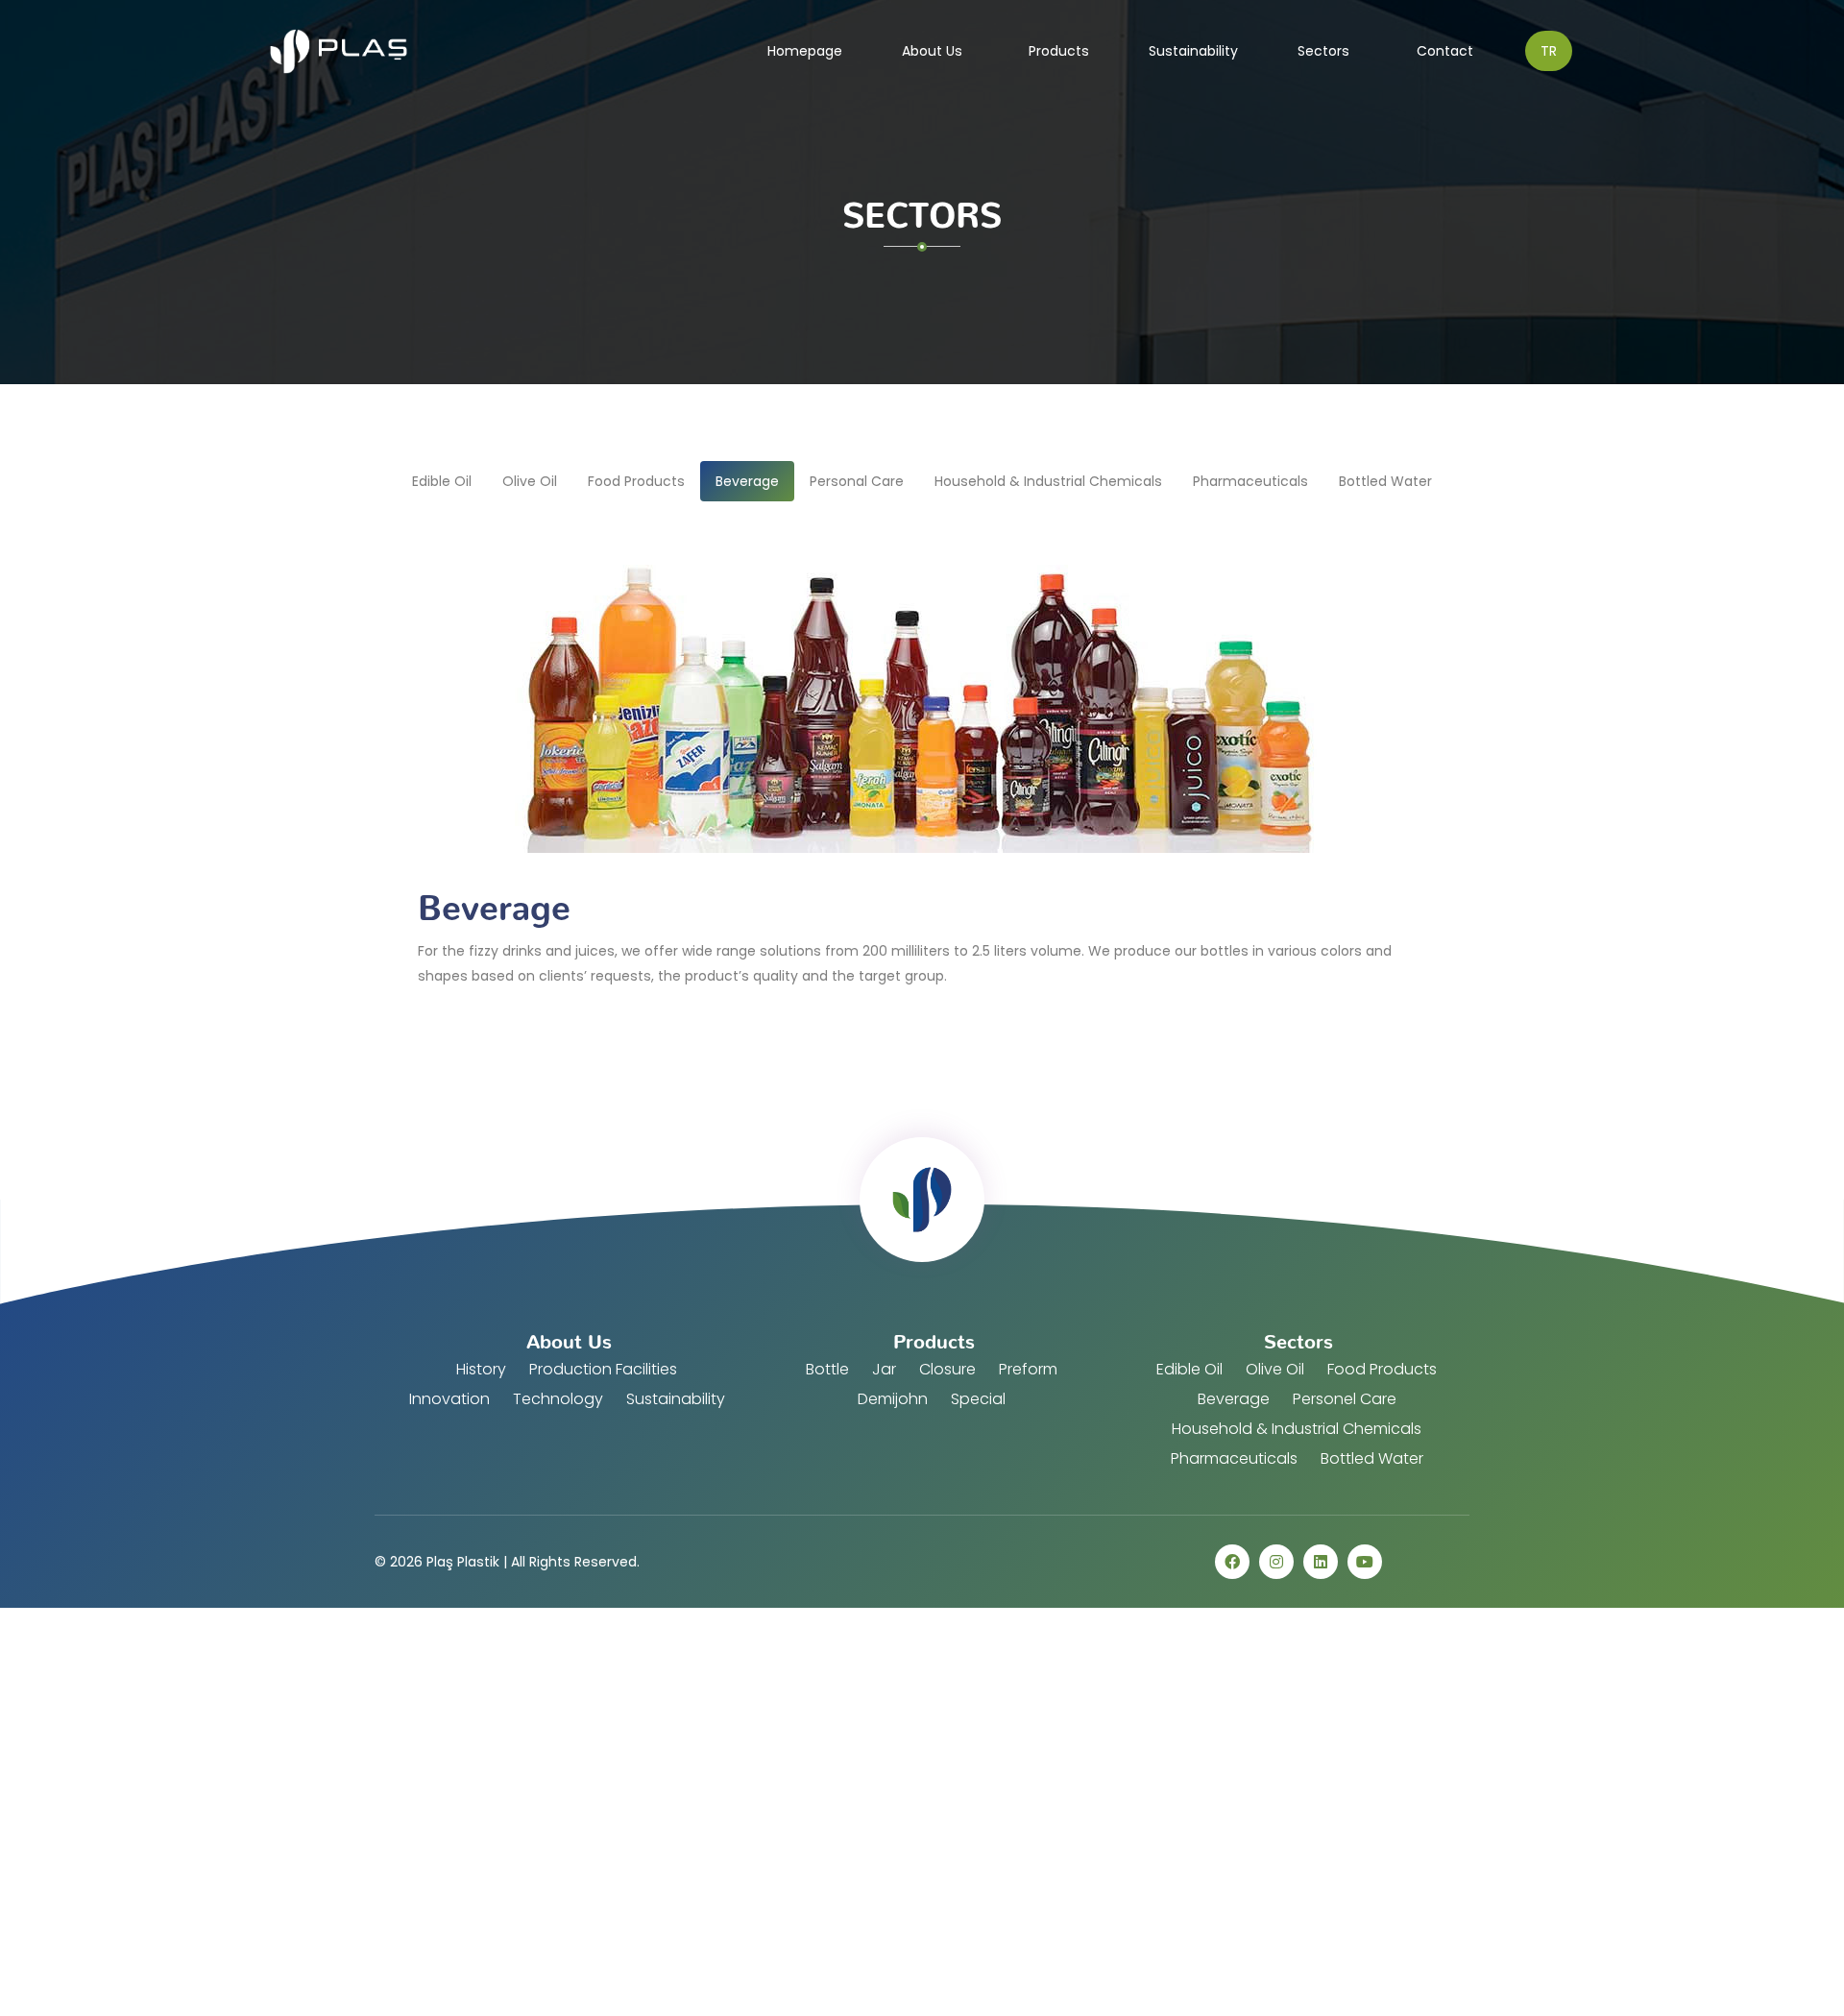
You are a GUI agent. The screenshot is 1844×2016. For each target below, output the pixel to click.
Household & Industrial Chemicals (1297, 1429)
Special (978, 1399)
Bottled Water (1372, 1458)
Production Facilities (603, 1369)
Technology (558, 1399)
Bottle (827, 1369)
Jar (884, 1369)
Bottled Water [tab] (1385, 481)
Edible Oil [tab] (442, 481)
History (481, 1369)
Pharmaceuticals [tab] (1250, 481)
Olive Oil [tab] (530, 481)
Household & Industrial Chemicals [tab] (1048, 481)
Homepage (813, 50)
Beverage (1234, 1399)
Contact (1445, 51)
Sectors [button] (1325, 51)
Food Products (1382, 1369)
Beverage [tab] (747, 481)
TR (1549, 51)
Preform (1028, 1369)
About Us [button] (934, 51)
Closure (947, 1369)
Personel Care (1345, 1399)
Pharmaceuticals (1234, 1458)
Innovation (449, 1399)
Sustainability (1193, 51)
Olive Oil (1275, 1369)
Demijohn (893, 1399)
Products (1059, 51)
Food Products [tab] (636, 481)
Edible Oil (1189, 1369)
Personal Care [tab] (857, 481)
